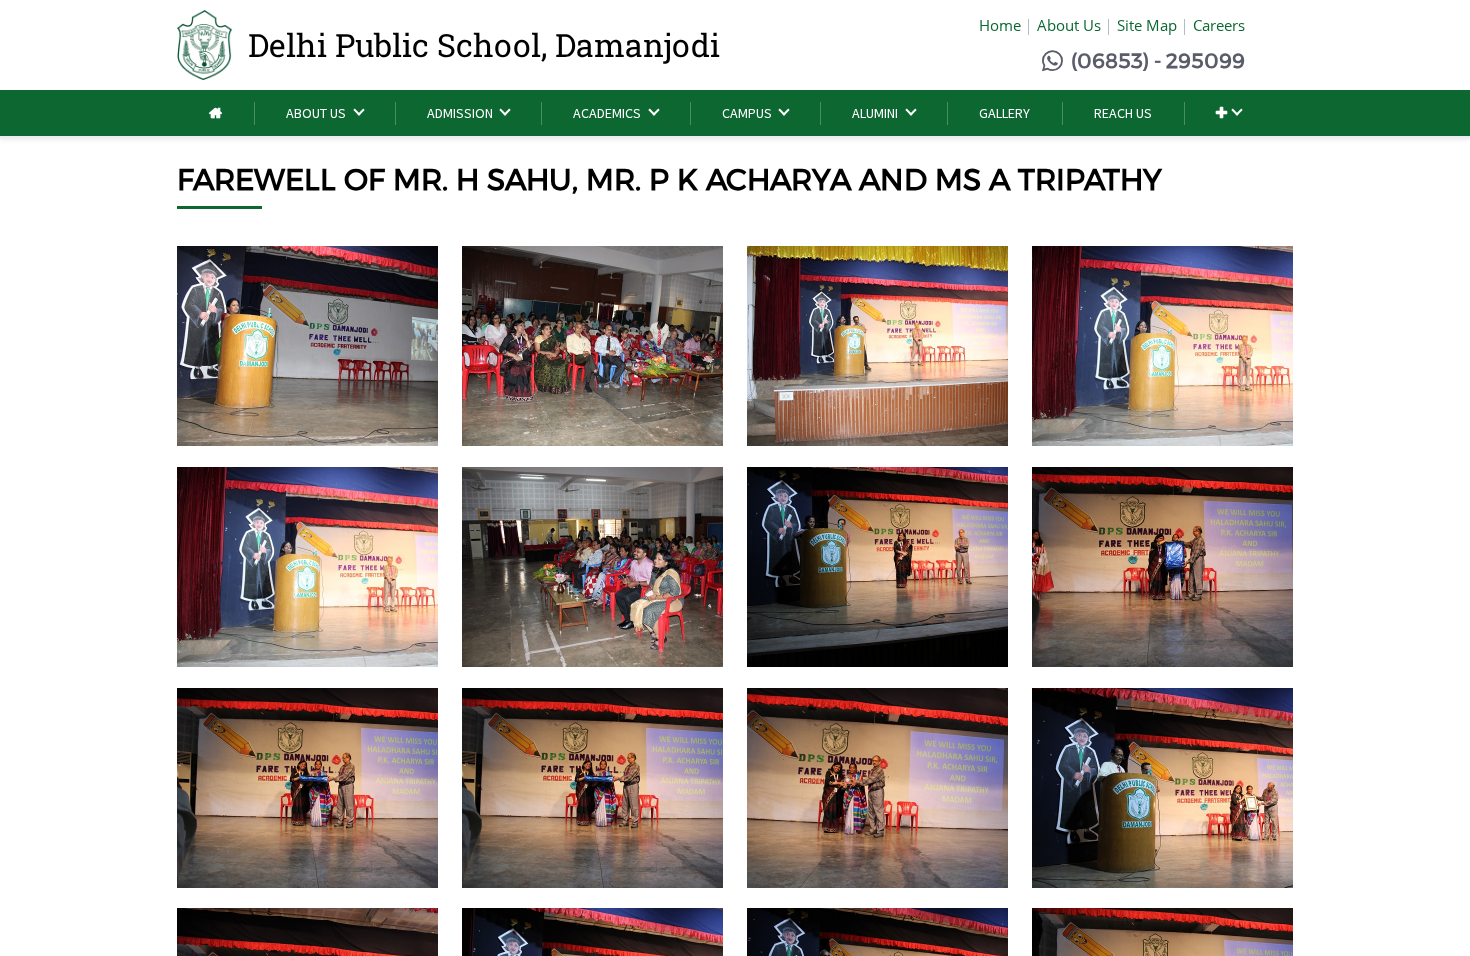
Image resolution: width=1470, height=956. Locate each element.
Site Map (1147, 25)
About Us (1069, 25)
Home (1000, 25)
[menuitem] (215, 113)
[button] (1228, 113)
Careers (1219, 25)
